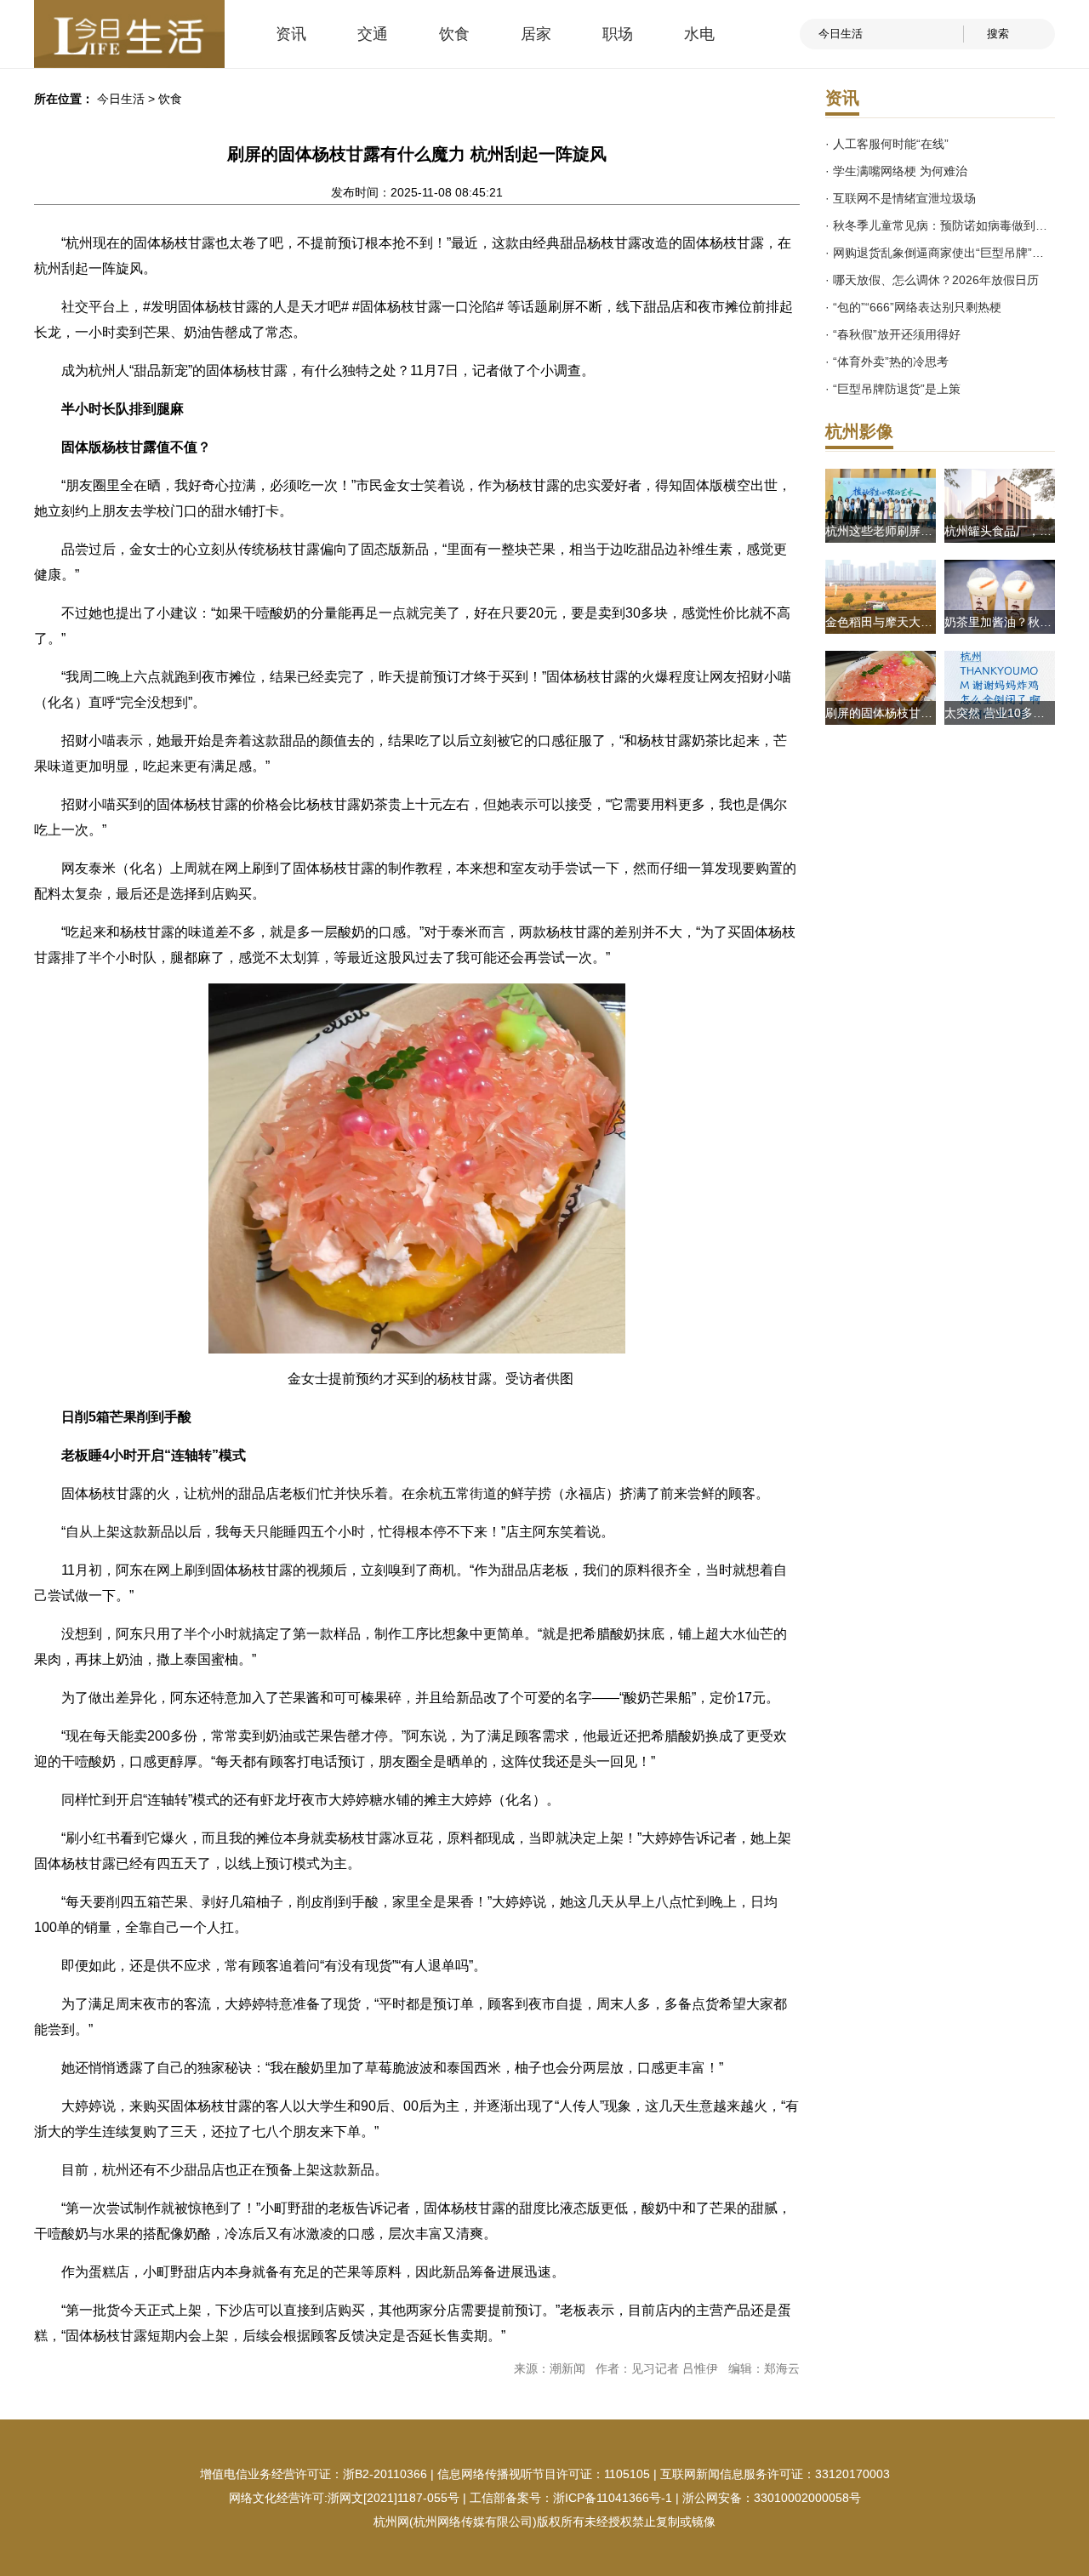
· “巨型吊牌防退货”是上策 (893, 389)
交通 (373, 34)
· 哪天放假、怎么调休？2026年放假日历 (932, 280)
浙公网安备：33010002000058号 (772, 2498)
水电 (699, 34)
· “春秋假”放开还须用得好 (893, 334)
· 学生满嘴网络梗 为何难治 (896, 171)
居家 (536, 34)
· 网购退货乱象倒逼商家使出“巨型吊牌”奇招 (940, 253)
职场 (618, 34)
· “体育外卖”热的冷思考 (887, 362)
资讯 (291, 34)
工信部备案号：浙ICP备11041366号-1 (571, 2498)
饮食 (454, 34)
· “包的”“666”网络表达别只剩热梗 (913, 307)
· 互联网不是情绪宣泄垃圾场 (901, 198)
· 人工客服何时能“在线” (887, 144)
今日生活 (121, 99)
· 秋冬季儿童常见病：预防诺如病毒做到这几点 (940, 225)
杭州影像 (859, 431)
